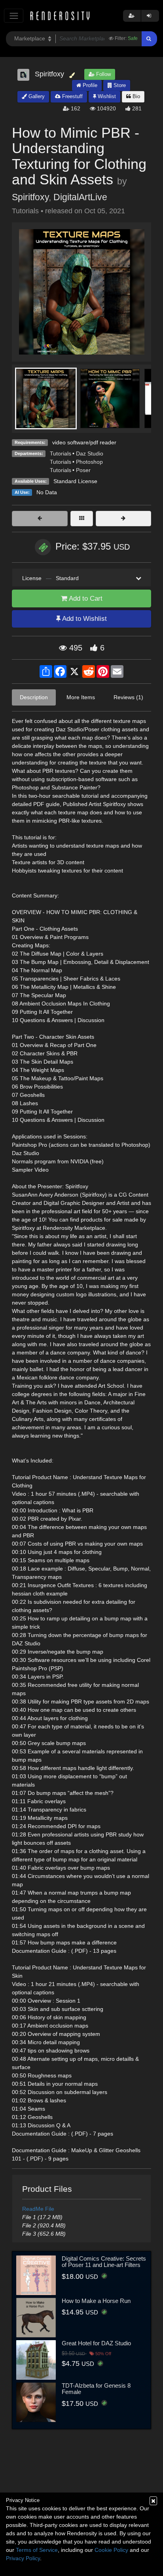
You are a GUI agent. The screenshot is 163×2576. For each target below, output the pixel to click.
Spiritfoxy (30, 197)
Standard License (75, 481)
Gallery (36, 96)
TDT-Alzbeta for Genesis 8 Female (96, 2389)
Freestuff (72, 96)
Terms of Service (37, 2550)
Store (119, 85)
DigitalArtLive (80, 197)
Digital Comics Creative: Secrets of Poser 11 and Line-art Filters (104, 2262)
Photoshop (89, 462)
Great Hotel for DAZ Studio (96, 2343)
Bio (136, 96)
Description (34, 697)
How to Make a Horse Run (96, 2301)
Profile (89, 85)
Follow (103, 74)
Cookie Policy (111, 2550)
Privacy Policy (23, 2558)
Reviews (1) (128, 697)
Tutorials (61, 453)
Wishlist (106, 96)
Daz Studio (90, 453)
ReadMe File (38, 2209)
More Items (81, 697)
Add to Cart (85, 598)
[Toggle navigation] (14, 16)
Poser (83, 470)
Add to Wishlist (84, 619)
